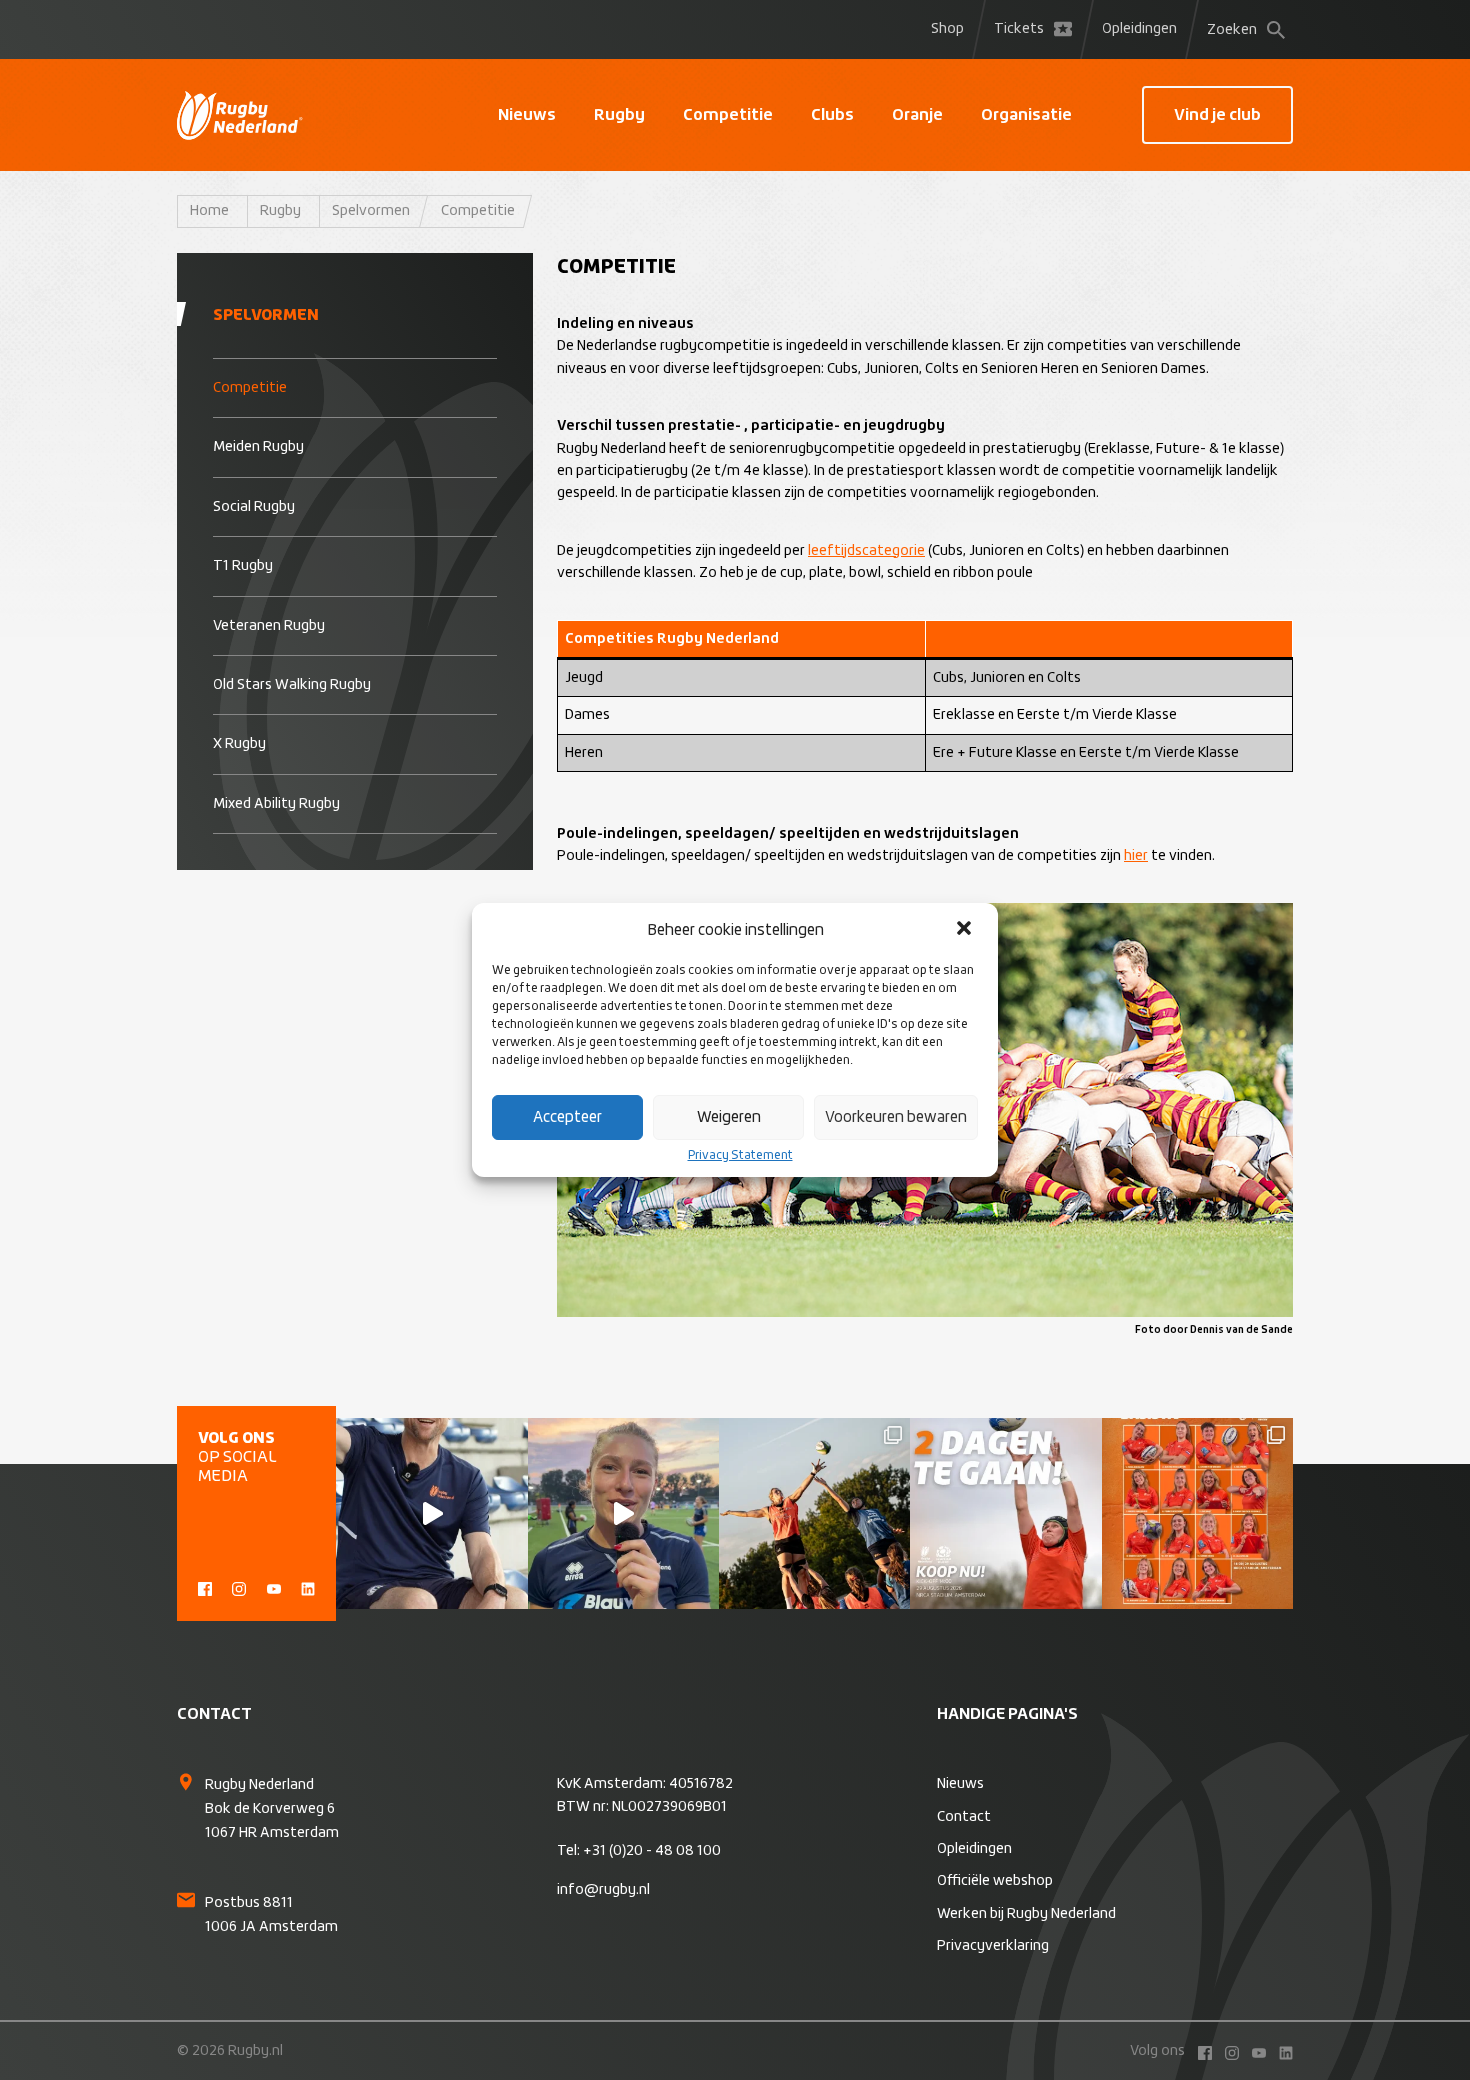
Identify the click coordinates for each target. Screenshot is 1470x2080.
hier (1136, 856)
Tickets (1019, 29)
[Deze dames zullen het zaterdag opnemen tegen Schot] (1197, 1513)
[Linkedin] (308, 1587)
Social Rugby (254, 507)
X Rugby (239, 744)
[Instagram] (239, 1587)
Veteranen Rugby (269, 626)
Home (209, 211)
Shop (947, 29)
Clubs (832, 115)
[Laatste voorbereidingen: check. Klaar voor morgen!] (814, 1513)
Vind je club (1217, 115)
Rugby (619, 115)
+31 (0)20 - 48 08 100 (652, 1851)
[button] (966, 930)
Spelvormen (371, 211)
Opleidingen (1139, 29)
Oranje (917, 115)
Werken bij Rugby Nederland (1026, 1914)
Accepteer (567, 1117)
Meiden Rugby (258, 447)
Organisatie (1026, 115)
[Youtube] (274, 1587)
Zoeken (1232, 30)
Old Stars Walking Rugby (292, 685)
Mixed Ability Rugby (276, 804)
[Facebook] (205, 1587)
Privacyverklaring (993, 1946)
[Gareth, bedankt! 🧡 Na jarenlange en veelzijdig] (431, 1513)
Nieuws (527, 115)
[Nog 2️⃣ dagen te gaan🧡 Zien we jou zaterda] (1005, 1513)
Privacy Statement (740, 1156)
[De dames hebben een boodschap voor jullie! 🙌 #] (623, 1513)
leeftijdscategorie (866, 551)
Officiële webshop (995, 1881)
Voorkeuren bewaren (896, 1117)
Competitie (728, 115)
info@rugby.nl (603, 1890)
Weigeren (729, 1117)
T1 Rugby (243, 566)
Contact (964, 1817)
